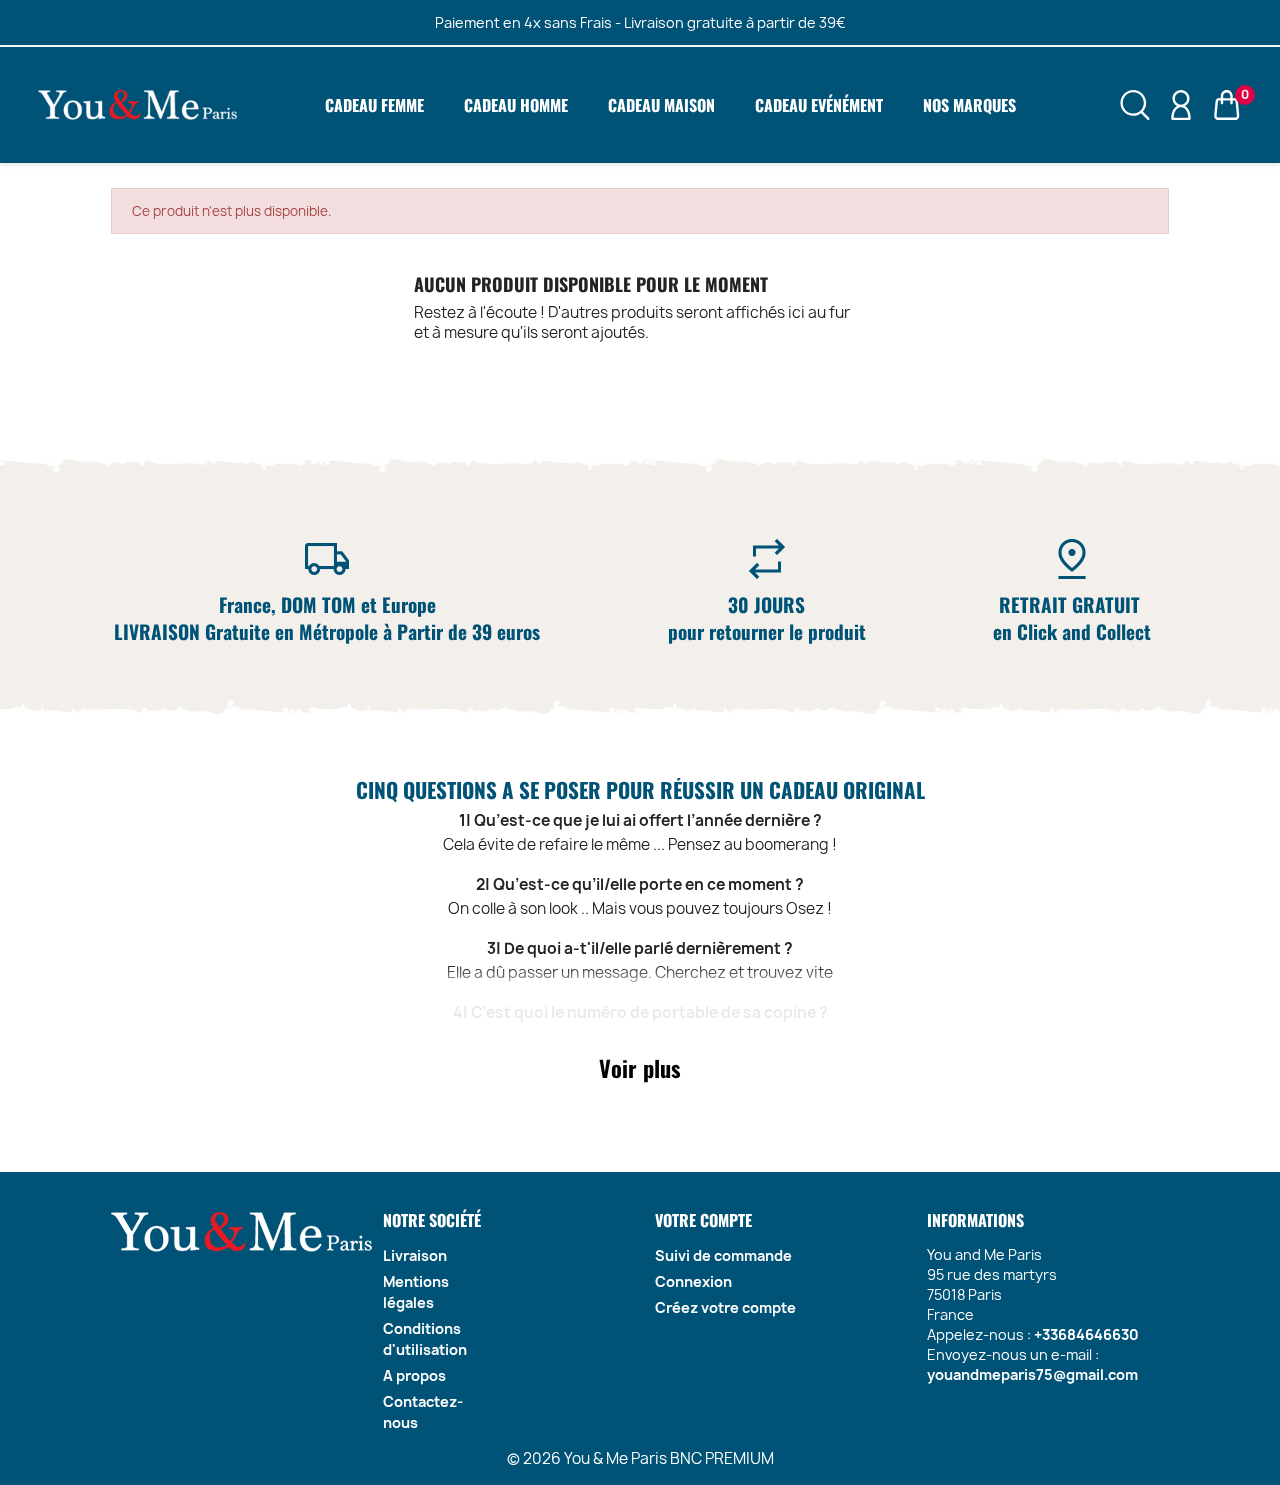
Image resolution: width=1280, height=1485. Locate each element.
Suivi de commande (723, 1255)
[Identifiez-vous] (1181, 104)
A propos (414, 1375)
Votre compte (703, 1220)
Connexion (693, 1281)
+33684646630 (1086, 1334)
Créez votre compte (725, 1307)
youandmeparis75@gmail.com (1032, 1374)
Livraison (415, 1255)
